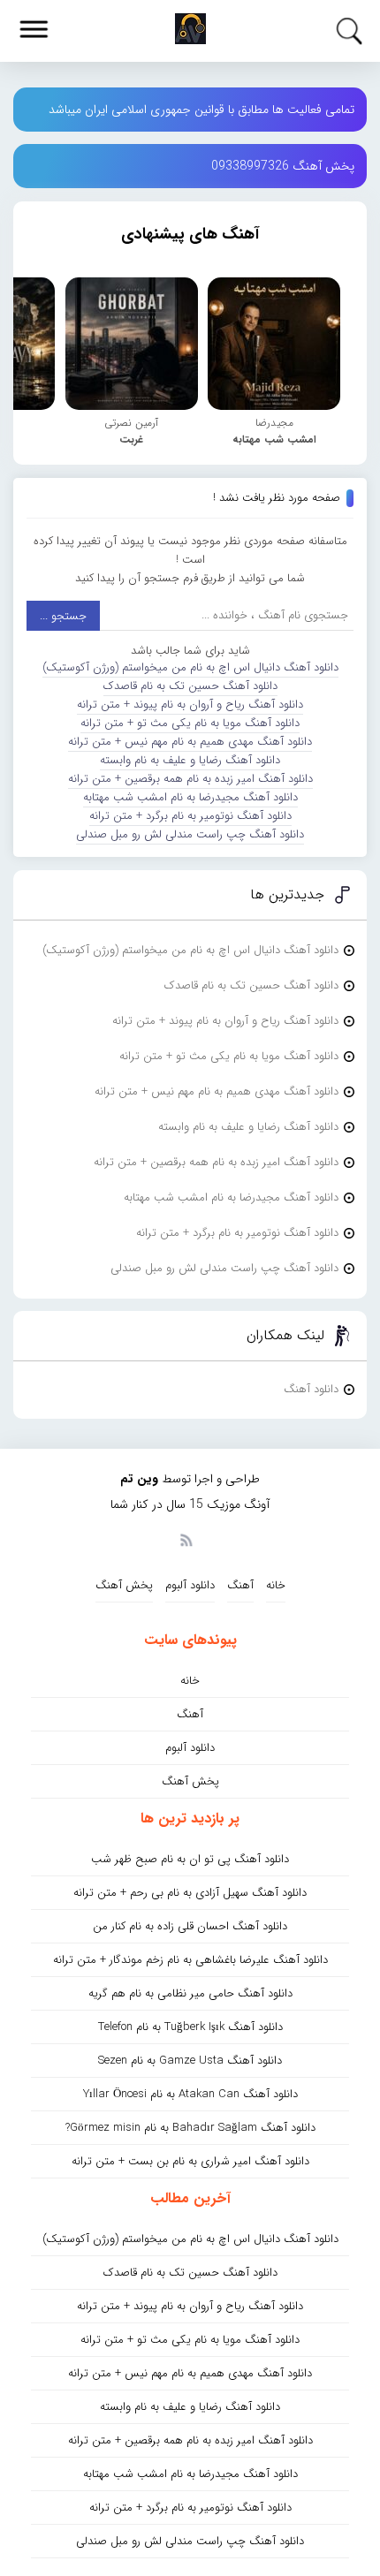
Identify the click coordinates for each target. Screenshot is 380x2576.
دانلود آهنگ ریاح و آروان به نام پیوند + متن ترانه (190, 705)
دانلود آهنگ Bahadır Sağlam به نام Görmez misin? (190, 2128)
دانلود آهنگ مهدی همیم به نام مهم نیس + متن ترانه (190, 742)
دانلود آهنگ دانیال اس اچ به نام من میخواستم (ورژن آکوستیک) (190, 667)
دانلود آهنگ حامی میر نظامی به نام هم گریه (190, 1993)
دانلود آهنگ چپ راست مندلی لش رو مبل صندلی (190, 834)
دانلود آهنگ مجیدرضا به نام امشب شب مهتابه (190, 797)
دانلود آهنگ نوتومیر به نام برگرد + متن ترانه (190, 816)
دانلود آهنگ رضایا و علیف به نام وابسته (190, 760)
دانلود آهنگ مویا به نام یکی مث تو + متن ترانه (190, 723)
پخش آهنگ (124, 1585)
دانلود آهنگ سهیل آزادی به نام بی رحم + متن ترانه (190, 1893)
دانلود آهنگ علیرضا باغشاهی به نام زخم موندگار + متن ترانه (190, 1960)
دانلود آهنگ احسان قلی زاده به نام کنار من (190, 1926)
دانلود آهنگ (311, 1389)
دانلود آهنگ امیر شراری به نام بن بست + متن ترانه (190, 2161)
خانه (276, 1585)
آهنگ (240, 1585)
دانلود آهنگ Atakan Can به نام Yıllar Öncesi (190, 2094)
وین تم (139, 1479)
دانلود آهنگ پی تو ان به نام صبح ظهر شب (190, 1859)
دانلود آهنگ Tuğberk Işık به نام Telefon (190, 2027)
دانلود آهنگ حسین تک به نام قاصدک (190, 686)
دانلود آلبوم (190, 1585)
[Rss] (186, 1539)
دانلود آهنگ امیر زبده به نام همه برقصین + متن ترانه (190, 779)
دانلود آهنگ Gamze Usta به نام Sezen (190, 2061)
